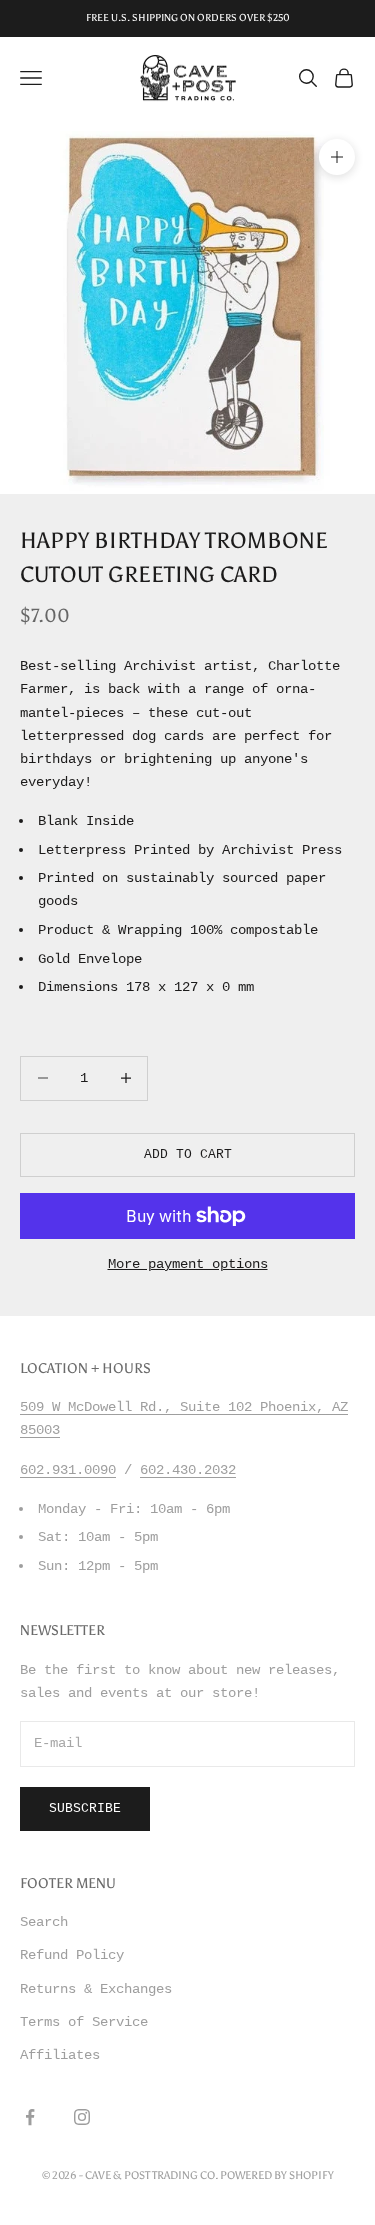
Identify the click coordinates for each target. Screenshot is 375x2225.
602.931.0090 (68, 1470)
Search (44, 1922)
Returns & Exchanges (96, 1989)
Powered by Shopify (277, 2175)
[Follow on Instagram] (82, 2117)
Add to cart (188, 1154)
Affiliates (60, 2055)
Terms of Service (84, 2022)
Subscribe (85, 1808)
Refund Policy (72, 1955)
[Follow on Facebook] (30, 2117)
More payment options (188, 1264)
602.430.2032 (188, 1470)
